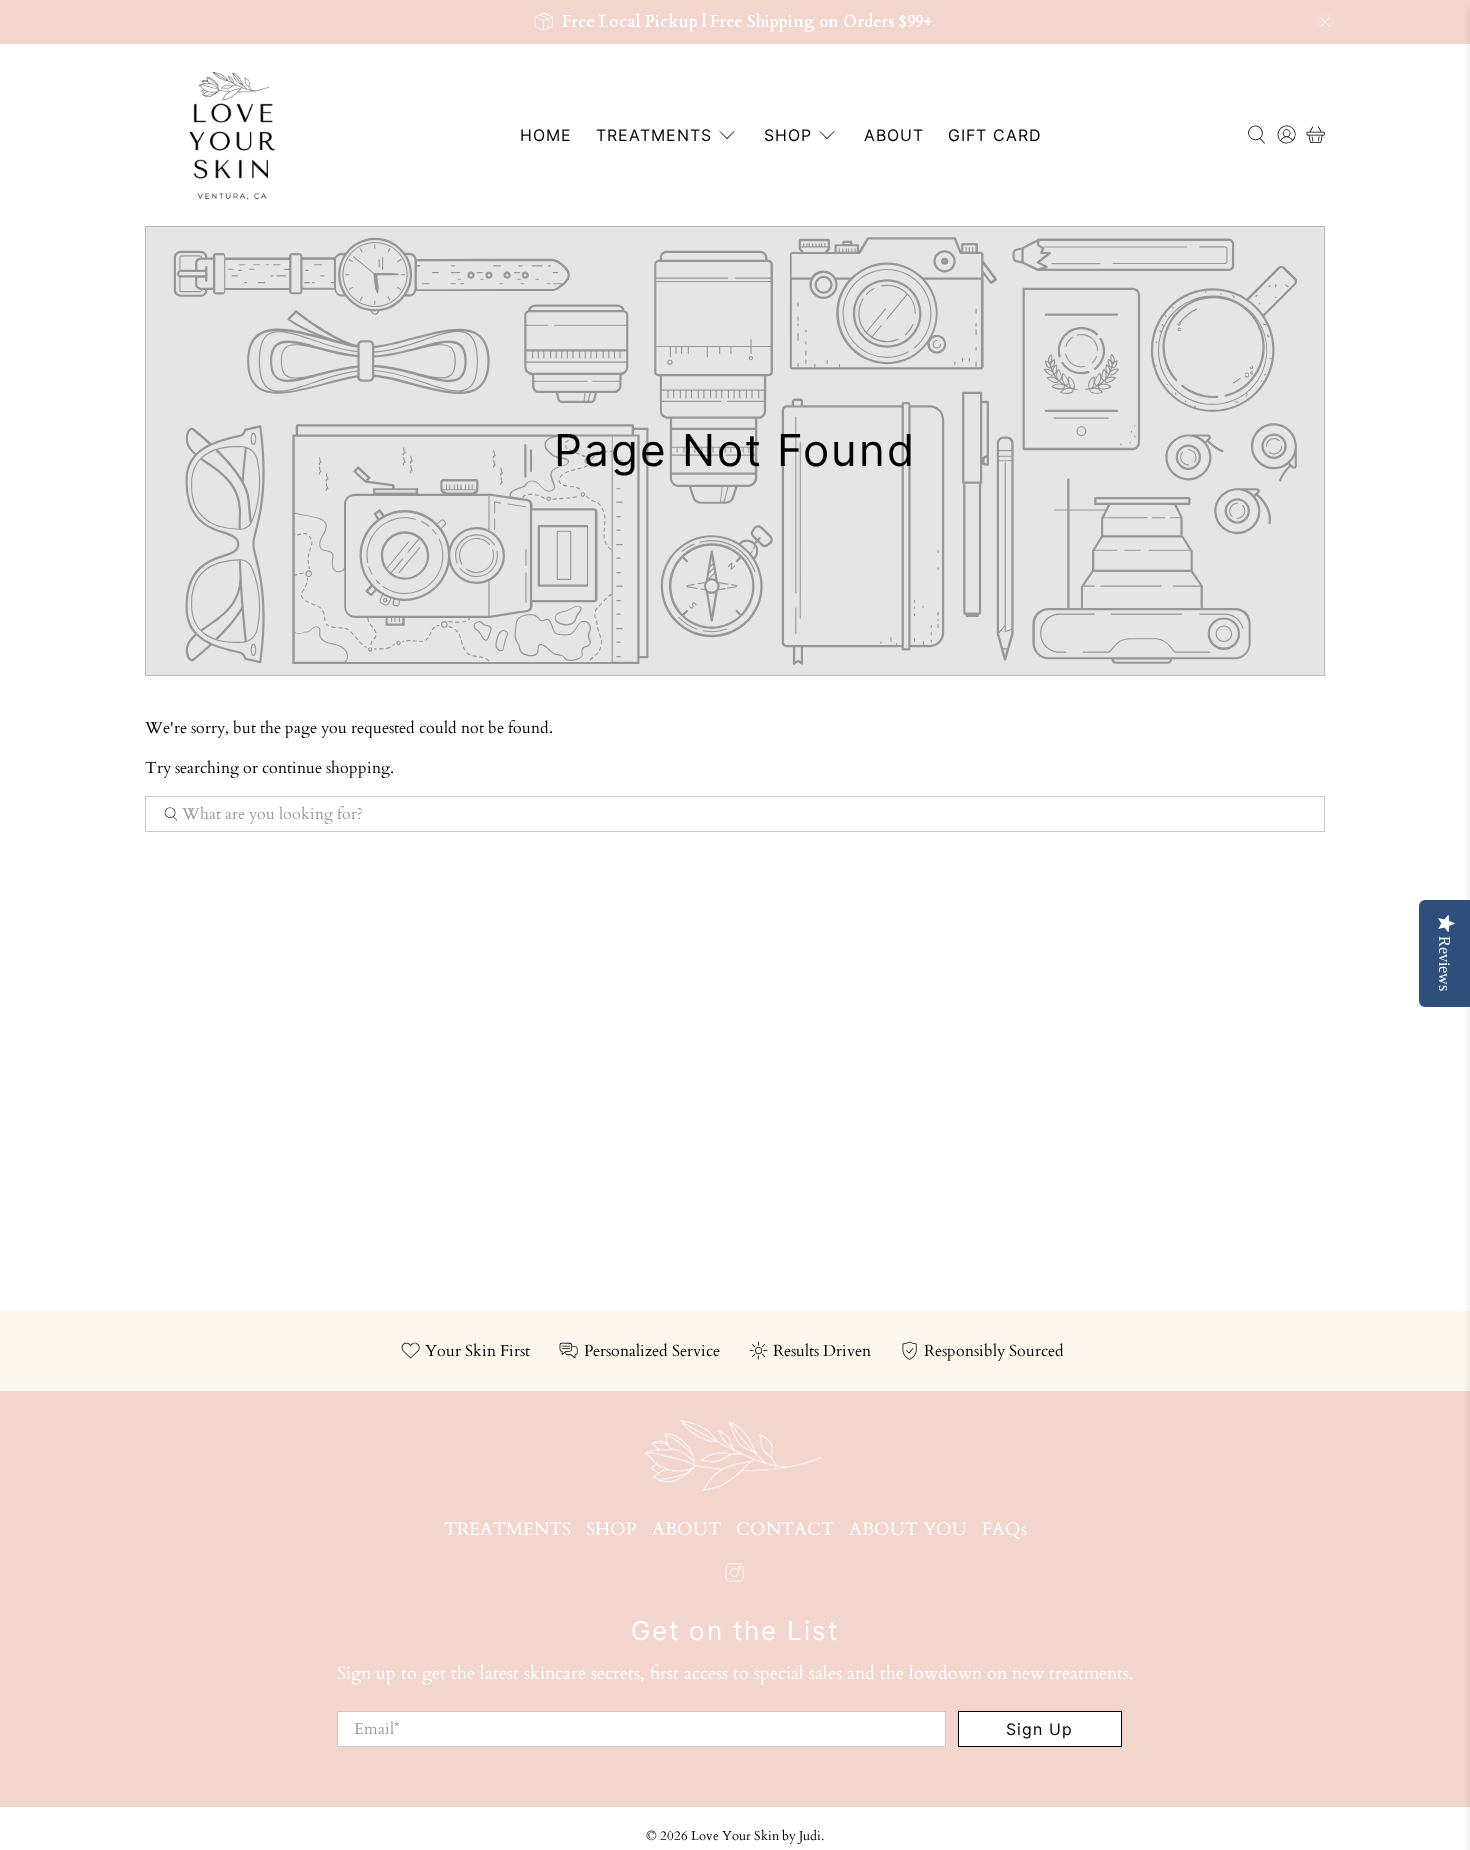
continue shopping (326, 768)
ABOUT (894, 135)
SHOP (788, 135)
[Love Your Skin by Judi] (232, 135)
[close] (1325, 22)
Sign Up (1039, 1729)
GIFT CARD (995, 135)
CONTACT (785, 1529)
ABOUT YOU (908, 1529)
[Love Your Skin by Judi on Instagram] (734, 1577)
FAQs (1004, 1529)
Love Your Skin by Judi (756, 1836)
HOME (546, 135)
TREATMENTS (654, 135)
